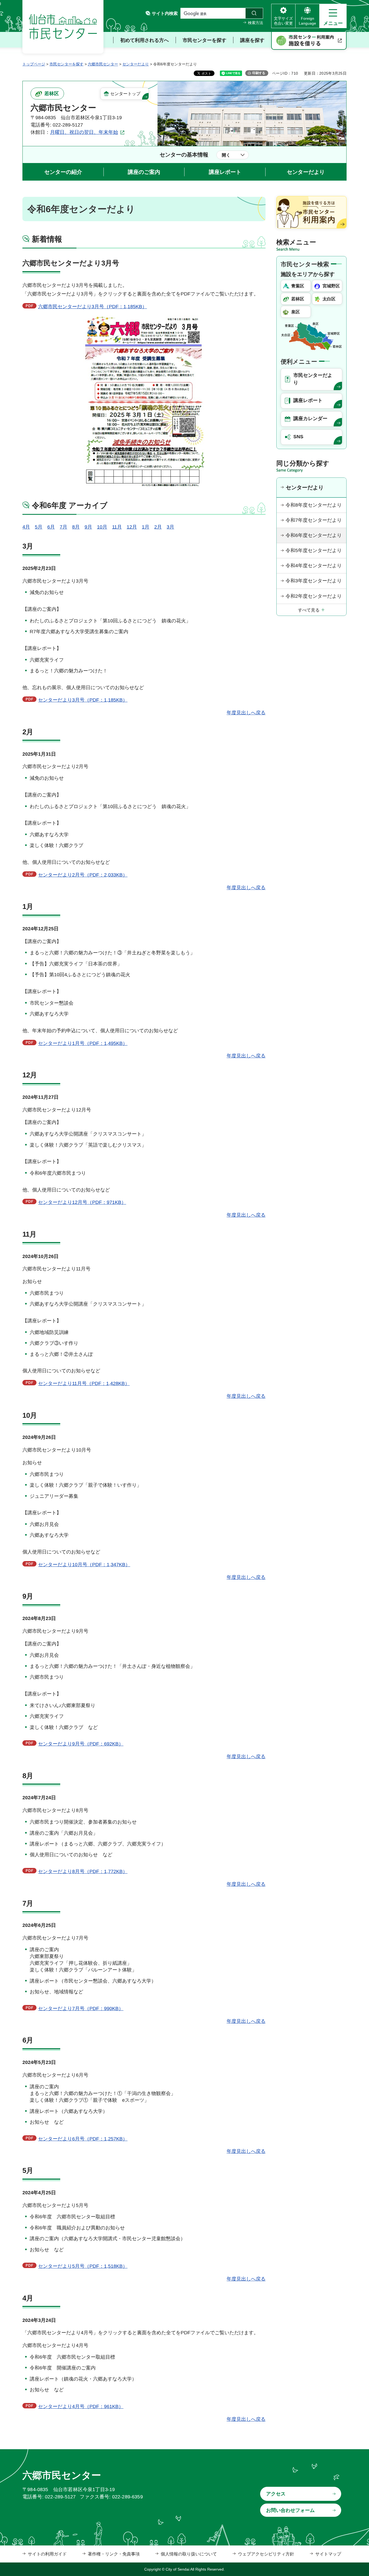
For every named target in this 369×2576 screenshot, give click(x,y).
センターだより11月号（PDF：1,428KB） (84, 1383)
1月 (146, 527)
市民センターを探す (66, 64)
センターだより (136, 64)
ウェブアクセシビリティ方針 (266, 2554)
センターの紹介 (63, 172)
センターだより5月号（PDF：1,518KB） (83, 2266)
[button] (333, 16)
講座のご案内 (144, 172)
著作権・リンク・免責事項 (114, 2554)
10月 (102, 527)
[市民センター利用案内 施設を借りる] (309, 41)
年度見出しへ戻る (246, 713)
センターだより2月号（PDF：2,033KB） (83, 875)
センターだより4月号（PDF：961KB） (81, 2406)
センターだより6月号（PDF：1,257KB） (83, 2139)
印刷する (259, 73)
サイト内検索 (165, 13)
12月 (132, 527)
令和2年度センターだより (314, 596)
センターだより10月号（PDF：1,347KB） (84, 1565)
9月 (88, 527)
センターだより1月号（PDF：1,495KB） (83, 1043)
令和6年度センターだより (314, 535)
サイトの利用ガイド (47, 2554)
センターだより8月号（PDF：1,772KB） (83, 1871)
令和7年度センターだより (314, 520)
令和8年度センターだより (314, 505)
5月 (39, 527)
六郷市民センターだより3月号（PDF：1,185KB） (93, 307)
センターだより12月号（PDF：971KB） (82, 1202)
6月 (51, 527)
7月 (63, 527)
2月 (158, 527)
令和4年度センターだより (314, 566)
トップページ (34, 64)
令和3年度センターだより (314, 581)
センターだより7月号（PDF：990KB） (81, 2009)
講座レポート (225, 172)
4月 (26, 527)
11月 (117, 527)
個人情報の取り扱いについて (189, 2554)
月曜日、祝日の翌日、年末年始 (84, 132)
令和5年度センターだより (314, 550)
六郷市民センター (103, 64)
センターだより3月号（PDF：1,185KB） (83, 700)
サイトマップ (328, 2554)
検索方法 (256, 23)
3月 (170, 527)
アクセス (276, 2494)
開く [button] (226, 155)
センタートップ (125, 94)
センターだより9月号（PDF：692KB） (81, 1744)
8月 (76, 527)
